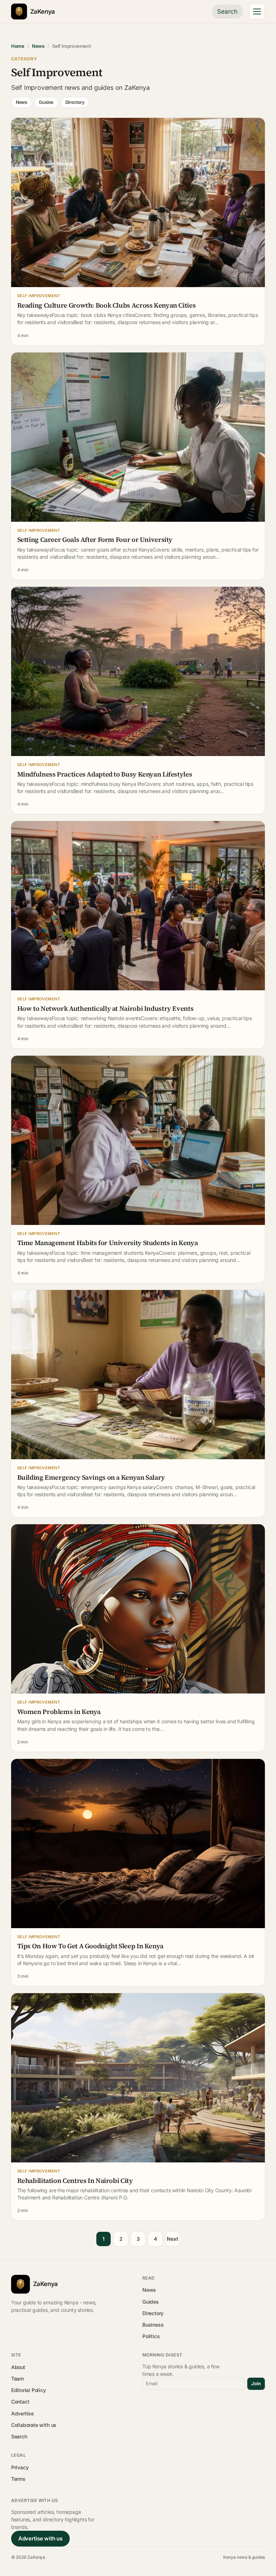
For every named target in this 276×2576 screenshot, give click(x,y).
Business (153, 2325)
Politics (151, 2336)
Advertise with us (40, 2538)
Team (17, 2379)
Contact (20, 2402)
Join (256, 2383)
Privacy (20, 2467)
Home (18, 46)
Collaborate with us (34, 2425)
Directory (75, 102)
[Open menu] (257, 11)
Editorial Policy (29, 2390)
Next (172, 2239)
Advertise (22, 2413)
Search (227, 11)
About (18, 2367)
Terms (18, 2479)
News (38, 46)
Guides (46, 102)
